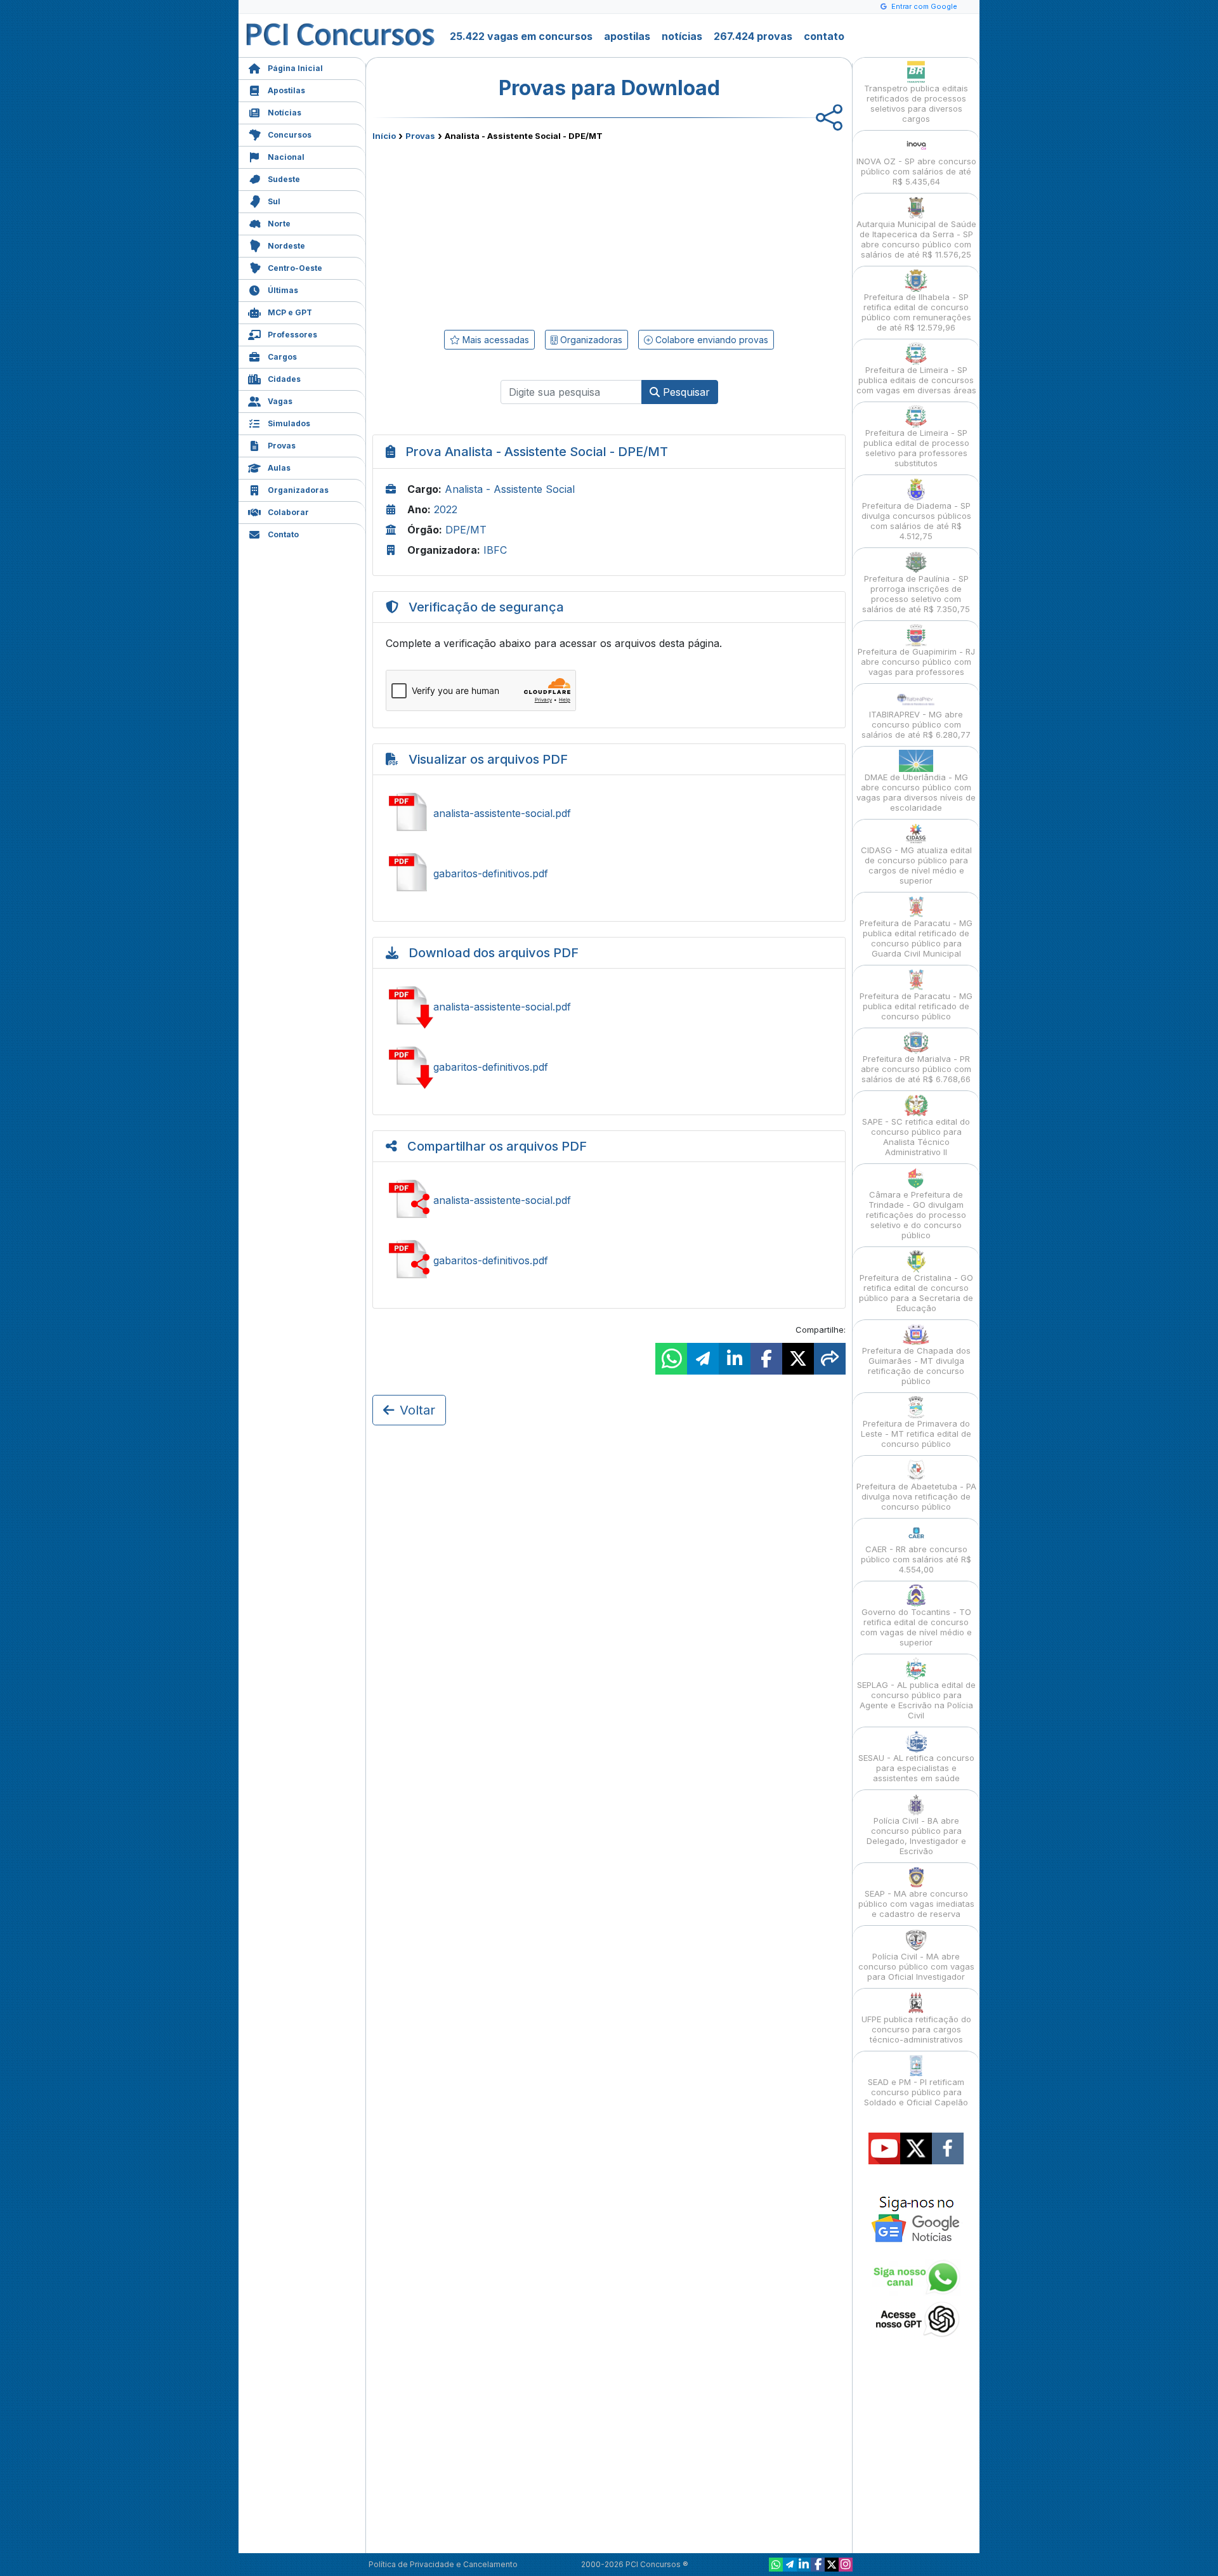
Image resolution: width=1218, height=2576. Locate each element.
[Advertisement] (506, 233)
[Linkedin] (804, 2565)
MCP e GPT (290, 312)
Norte (279, 224)
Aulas (279, 468)
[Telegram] (790, 2565)
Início (384, 136)
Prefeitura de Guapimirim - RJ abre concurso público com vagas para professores (916, 662)
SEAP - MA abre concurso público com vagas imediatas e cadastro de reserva (916, 1904)
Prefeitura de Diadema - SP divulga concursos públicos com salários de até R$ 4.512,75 (916, 521)
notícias (682, 36)
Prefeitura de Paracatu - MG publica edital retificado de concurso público (916, 1006)
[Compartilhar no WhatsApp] (671, 1359)
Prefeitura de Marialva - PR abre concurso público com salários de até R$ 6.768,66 (916, 1069)
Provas (282, 446)
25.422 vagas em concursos (521, 36)
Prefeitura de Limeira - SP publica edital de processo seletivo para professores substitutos (916, 448)
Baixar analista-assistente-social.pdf (609, 1007)
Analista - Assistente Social (510, 489)
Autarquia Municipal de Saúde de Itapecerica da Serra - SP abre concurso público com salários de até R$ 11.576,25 (916, 239)
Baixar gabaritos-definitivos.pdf (609, 1067)
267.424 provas (753, 36)
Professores (292, 335)
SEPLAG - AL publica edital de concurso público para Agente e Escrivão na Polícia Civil (916, 1700)
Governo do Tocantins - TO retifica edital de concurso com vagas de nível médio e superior (916, 1627)
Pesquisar (685, 392)
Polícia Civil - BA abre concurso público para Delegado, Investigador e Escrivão (916, 1836)
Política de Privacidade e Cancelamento (443, 2564)
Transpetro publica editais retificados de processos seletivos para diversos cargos (916, 103)
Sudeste (284, 179)
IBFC (495, 550)
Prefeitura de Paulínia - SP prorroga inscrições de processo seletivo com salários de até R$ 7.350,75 (916, 594)
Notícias (285, 113)
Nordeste (286, 246)
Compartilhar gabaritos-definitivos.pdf (609, 1260)
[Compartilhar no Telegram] (703, 1359)
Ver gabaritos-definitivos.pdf (609, 873)
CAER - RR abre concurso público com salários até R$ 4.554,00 (916, 1559)
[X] (832, 2565)
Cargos (282, 357)
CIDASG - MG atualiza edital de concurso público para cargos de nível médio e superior (916, 865)
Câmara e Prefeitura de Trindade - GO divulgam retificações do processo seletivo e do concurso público (916, 1215)
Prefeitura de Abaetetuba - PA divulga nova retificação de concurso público (916, 1496)
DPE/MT (466, 530)
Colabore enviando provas (710, 340)
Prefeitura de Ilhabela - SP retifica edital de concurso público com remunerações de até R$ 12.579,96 (916, 312)
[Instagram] (846, 2565)
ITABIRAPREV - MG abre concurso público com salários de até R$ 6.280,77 (916, 724)
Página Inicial (295, 68)
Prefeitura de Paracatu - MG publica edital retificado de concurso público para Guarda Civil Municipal (916, 938)
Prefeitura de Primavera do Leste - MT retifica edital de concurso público (916, 1434)
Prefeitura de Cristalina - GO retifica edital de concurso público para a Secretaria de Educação (916, 1293)
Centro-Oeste (295, 268)
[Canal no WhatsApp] (776, 2565)
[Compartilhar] (830, 1359)
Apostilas (286, 90)
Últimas (283, 290)
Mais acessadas (494, 340)
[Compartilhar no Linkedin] (735, 1359)
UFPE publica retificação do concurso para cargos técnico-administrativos (916, 2029)
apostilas (627, 36)
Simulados (289, 423)
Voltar (417, 1410)
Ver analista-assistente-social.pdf (609, 813)
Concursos (290, 135)
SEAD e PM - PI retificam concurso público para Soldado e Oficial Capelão (916, 2092)
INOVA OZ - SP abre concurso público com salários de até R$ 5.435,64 (916, 171)
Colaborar (288, 512)
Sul (274, 201)
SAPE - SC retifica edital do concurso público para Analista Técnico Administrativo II (916, 1137)
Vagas (280, 401)
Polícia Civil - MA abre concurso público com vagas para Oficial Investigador (916, 1966)
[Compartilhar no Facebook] (766, 1359)
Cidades (284, 379)
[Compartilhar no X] (798, 1359)
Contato (283, 534)
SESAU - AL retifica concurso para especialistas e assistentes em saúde (916, 1768)
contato (824, 36)
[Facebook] (818, 2565)
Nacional (286, 157)
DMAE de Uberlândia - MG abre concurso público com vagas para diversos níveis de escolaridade (916, 792)
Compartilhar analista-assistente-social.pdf (609, 1200)
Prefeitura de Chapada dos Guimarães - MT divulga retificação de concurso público (916, 1366)
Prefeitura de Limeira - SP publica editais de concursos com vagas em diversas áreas (916, 380)
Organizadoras (298, 490)
